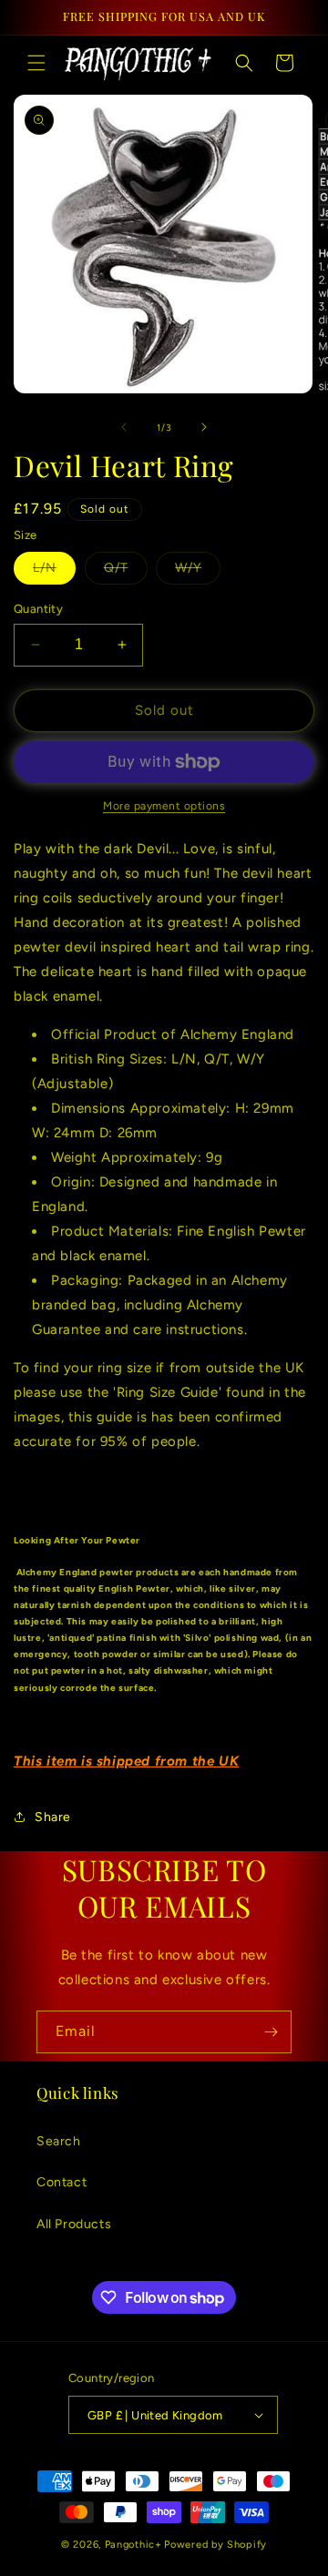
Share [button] (53, 1817)
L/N (54, 572)
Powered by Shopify (215, 2545)
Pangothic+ (133, 2545)
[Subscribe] (271, 2032)
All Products (74, 2224)
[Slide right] (204, 427)
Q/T (126, 572)
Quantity (38, 609)
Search (59, 2141)
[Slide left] (124, 427)
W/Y (198, 572)
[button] (36, 63)
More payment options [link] (164, 806)
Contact (61, 2182)
